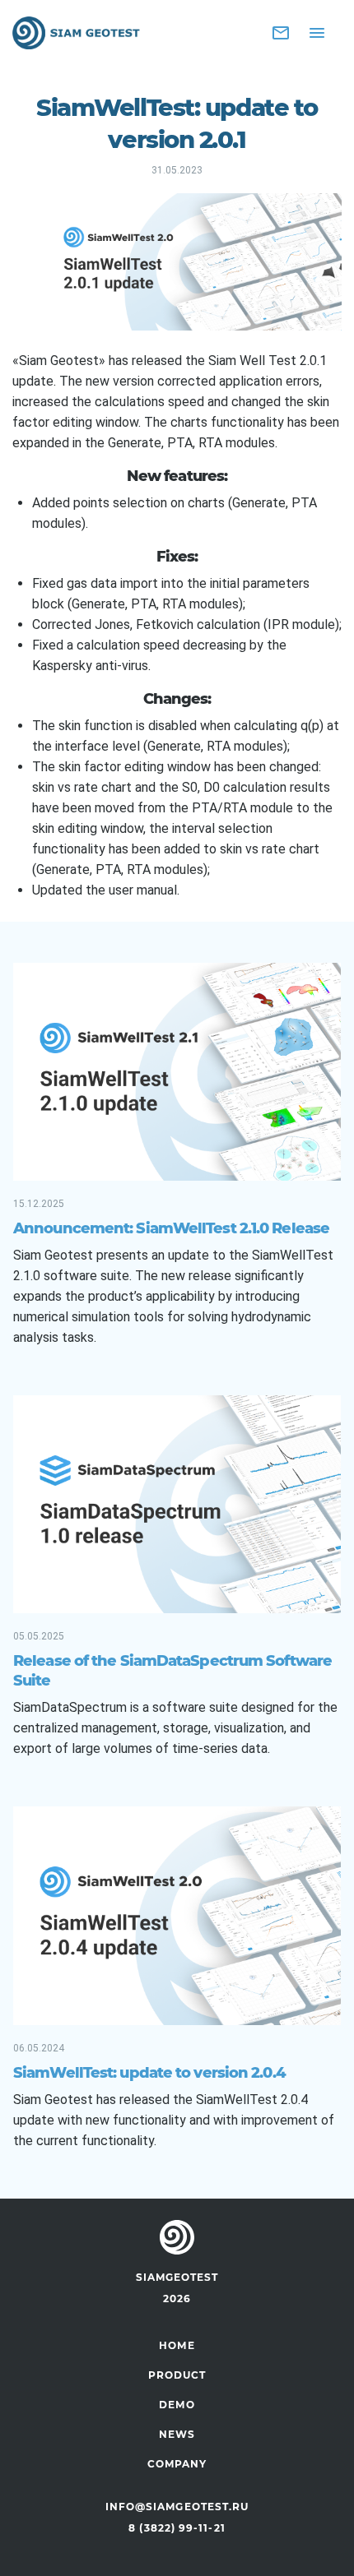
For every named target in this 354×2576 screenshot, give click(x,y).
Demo (177, 2405)
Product (177, 2375)
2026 (177, 2299)
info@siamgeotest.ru (177, 2507)
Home (177, 2345)
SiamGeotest (177, 2277)
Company (177, 2464)
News (177, 2434)
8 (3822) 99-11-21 (177, 2528)
